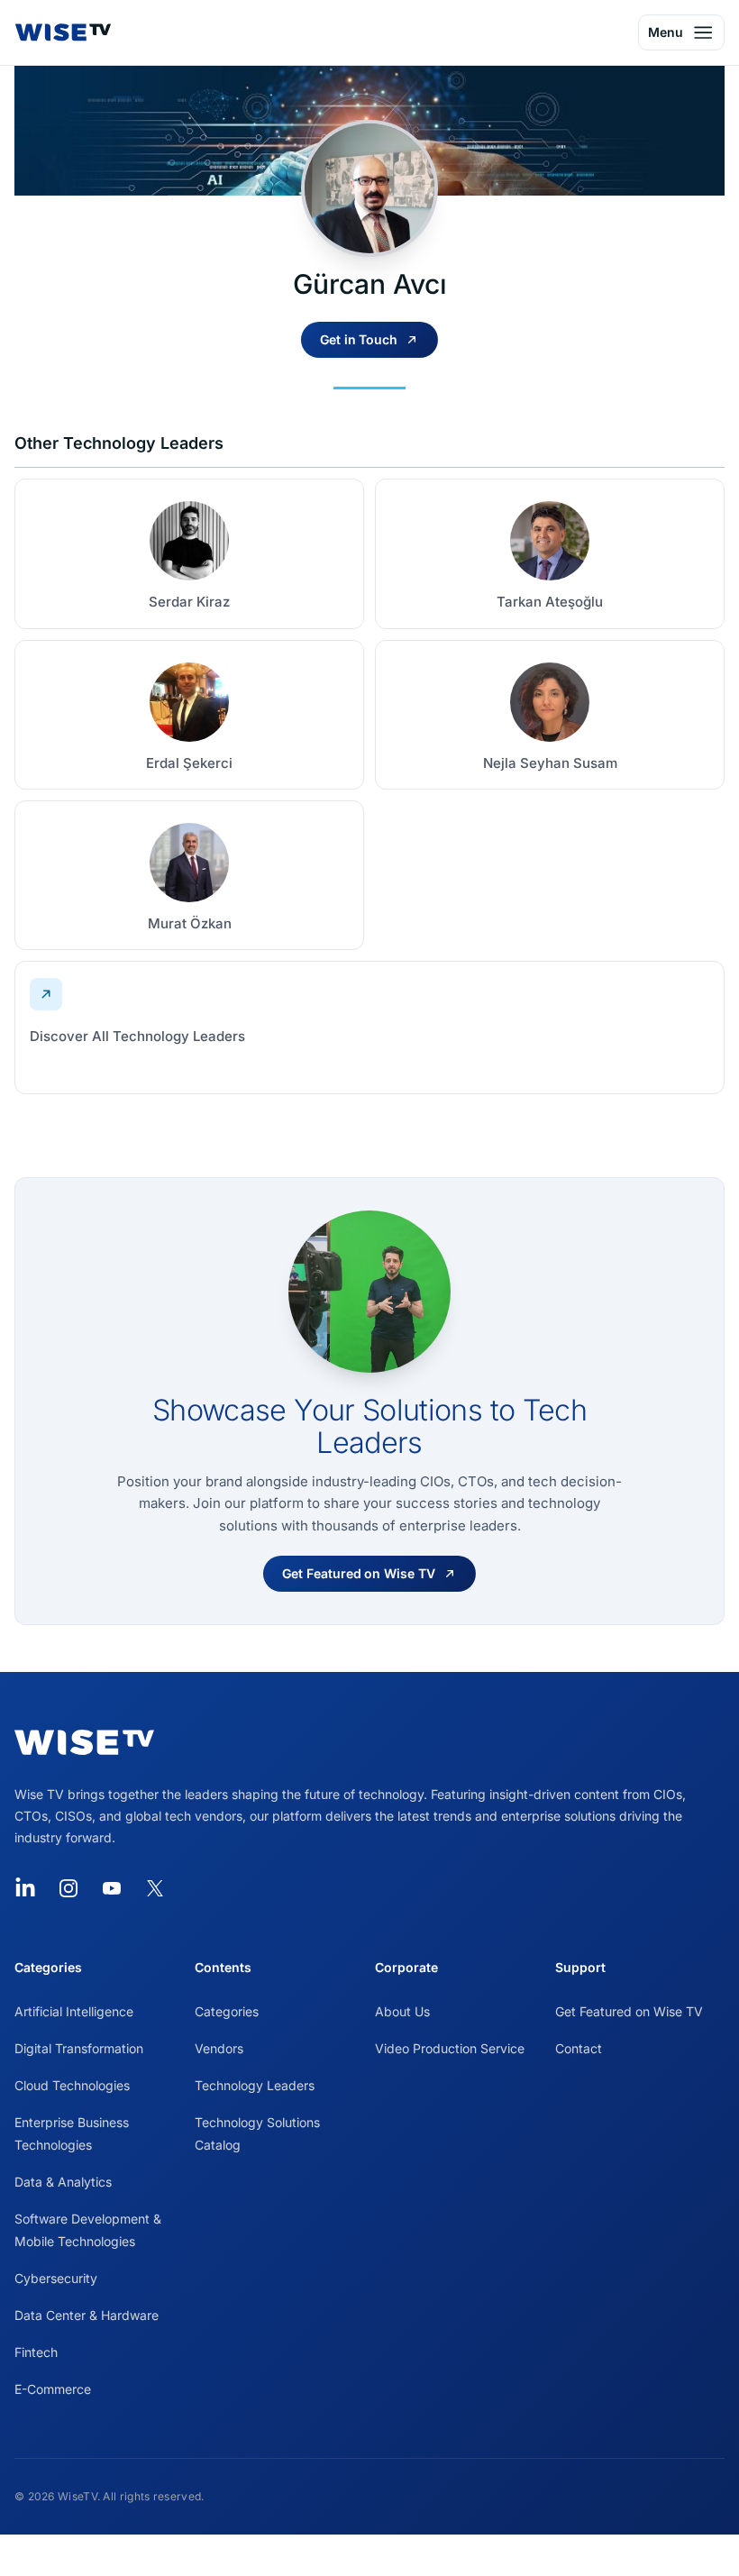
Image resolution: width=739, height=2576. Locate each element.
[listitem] (189, 553)
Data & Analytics (63, 2182)
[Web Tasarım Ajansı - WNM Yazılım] (369, 2555)
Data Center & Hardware (87, 2315)
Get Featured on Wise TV (629, 2011)
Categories (227, 2011)
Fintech (36, 2352)
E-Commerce (53, 2389)
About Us (402, 2011)
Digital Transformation (79, 2048)
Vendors (219, 2048)
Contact (579, 2048)
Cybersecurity (56, 2278)
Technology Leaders (255, 2085)
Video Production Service (450, 2048)
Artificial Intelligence (74, 2011)
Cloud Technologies (72, 2085)
